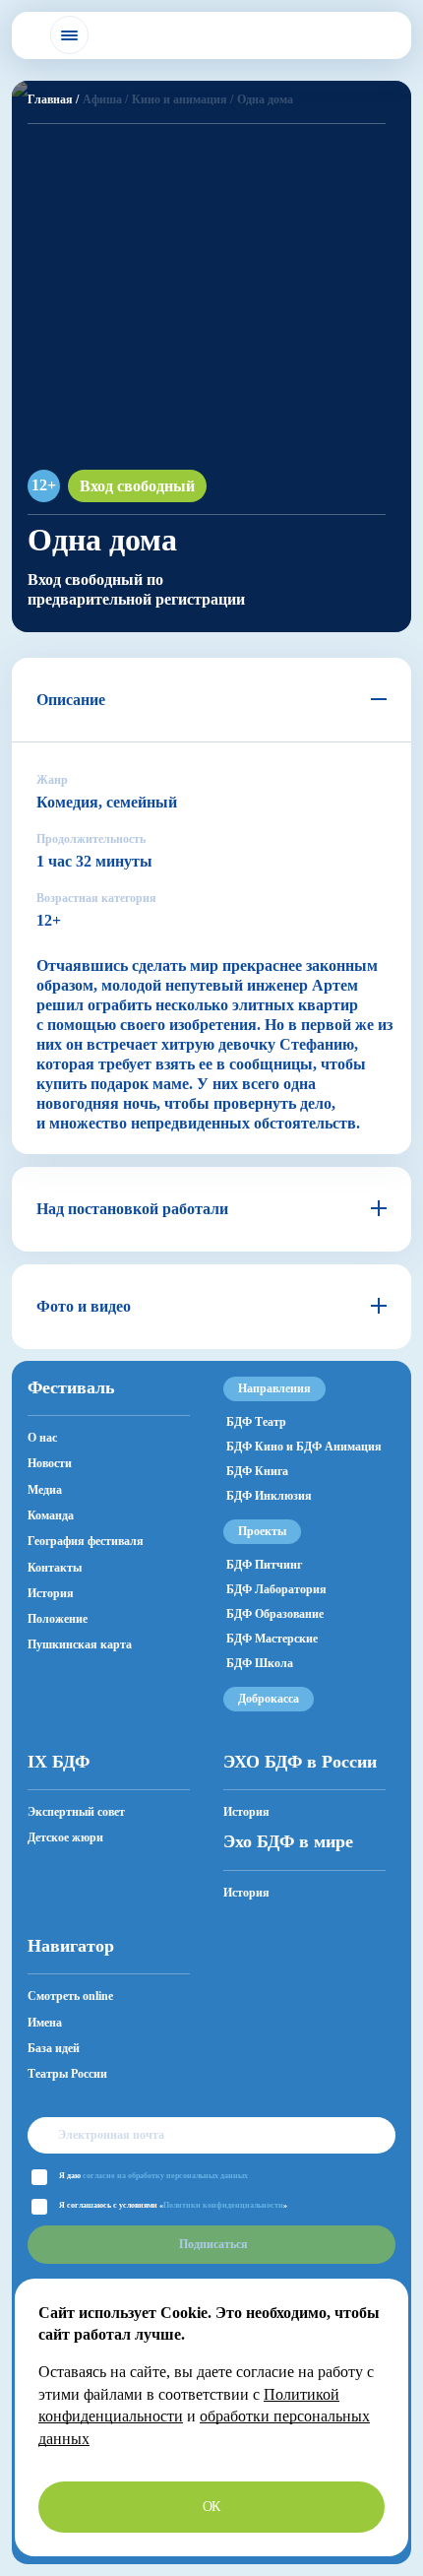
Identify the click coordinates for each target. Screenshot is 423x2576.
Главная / (53, 99)
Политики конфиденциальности (223, 2205)
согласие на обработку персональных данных (165, 2176)
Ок (212, 2507)
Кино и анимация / (182, 99)
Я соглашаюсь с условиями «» (173, 2205)
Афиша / (105, 99)
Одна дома (265, 99)
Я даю (153, 2176)
